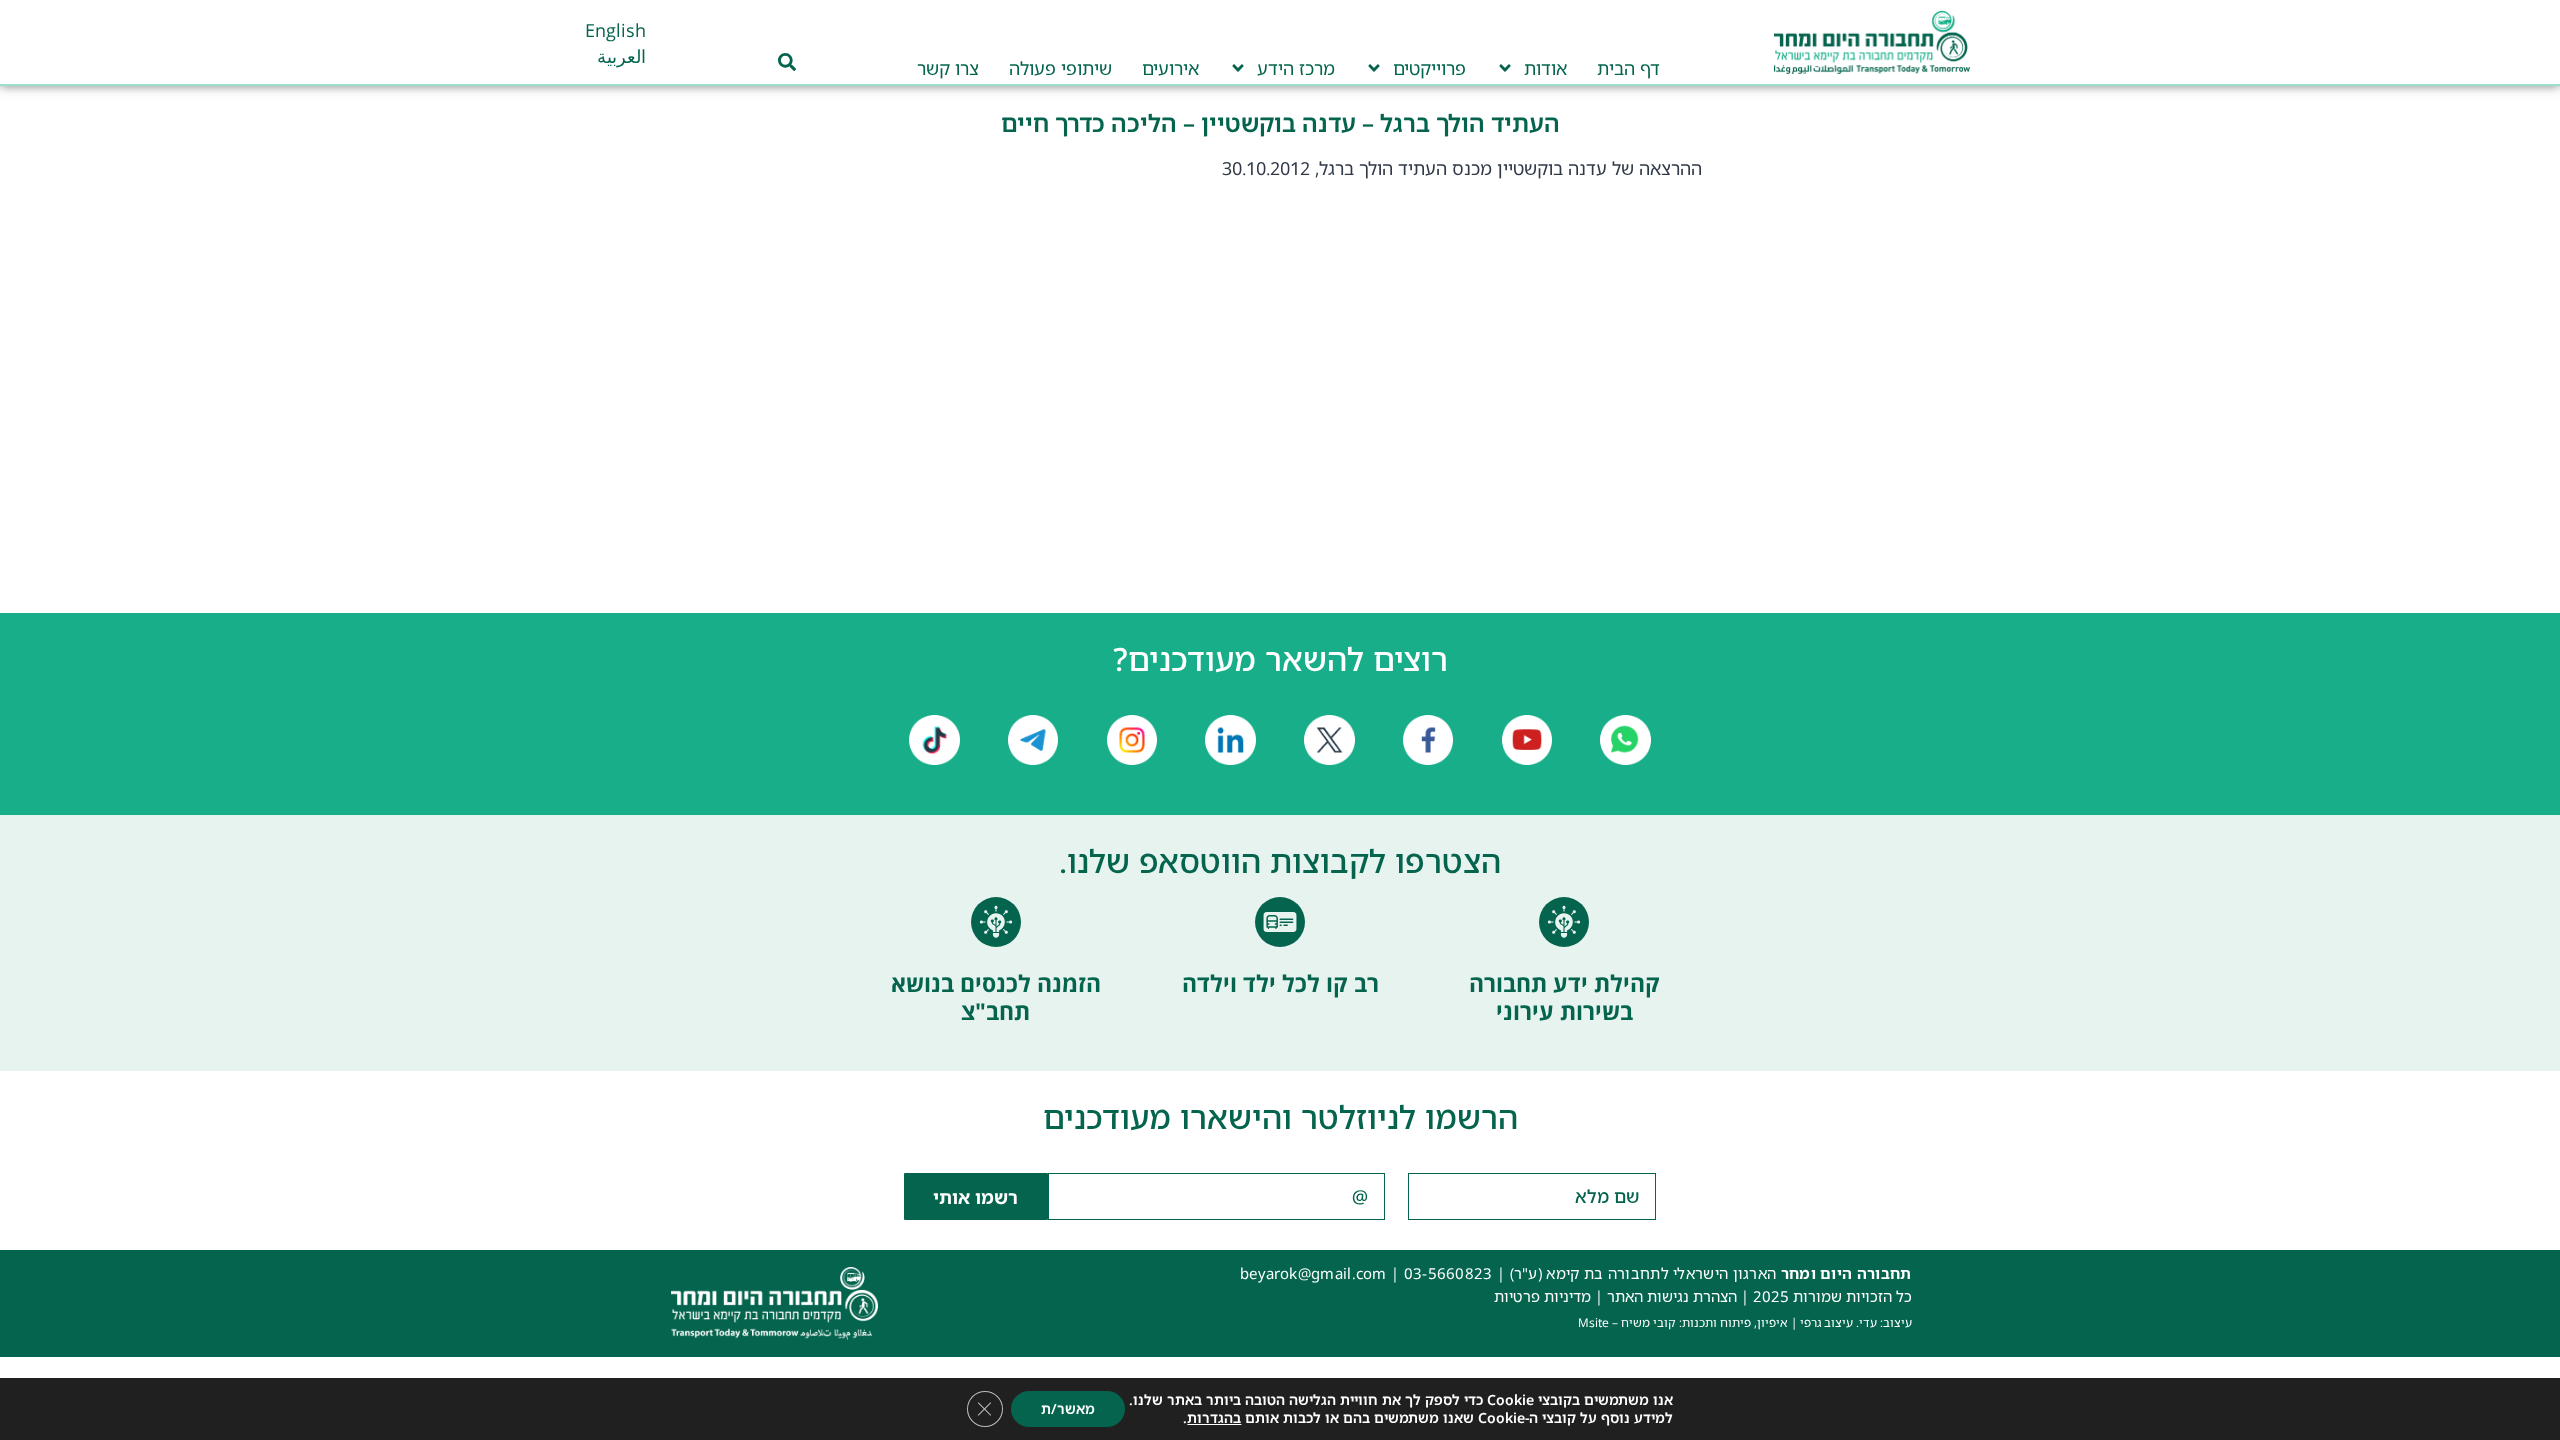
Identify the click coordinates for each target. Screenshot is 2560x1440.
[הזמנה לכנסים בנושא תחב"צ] (996, 922)
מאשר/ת (1068, 1408)
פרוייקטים (1429, 68)
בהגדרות (1214, 1418)
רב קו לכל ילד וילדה (1280, 983)
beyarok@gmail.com (1313, 1273)
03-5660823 (1448, 1273)
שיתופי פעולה (1060, 68)
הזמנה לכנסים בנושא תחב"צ (996, 997)
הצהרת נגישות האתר (1672, 1296)
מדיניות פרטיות (1542, 1296)
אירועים (1170, 68)
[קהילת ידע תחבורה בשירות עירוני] (1564, 922)
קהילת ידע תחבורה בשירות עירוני (1564, 997)
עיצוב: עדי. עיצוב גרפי (1856, 1322)
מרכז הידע (1296, 68)
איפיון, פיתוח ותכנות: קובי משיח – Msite (1683, 1322)
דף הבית (1628, 68)
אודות (1545, 68)
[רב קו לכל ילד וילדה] (1280, 922)
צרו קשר (948, 68)
